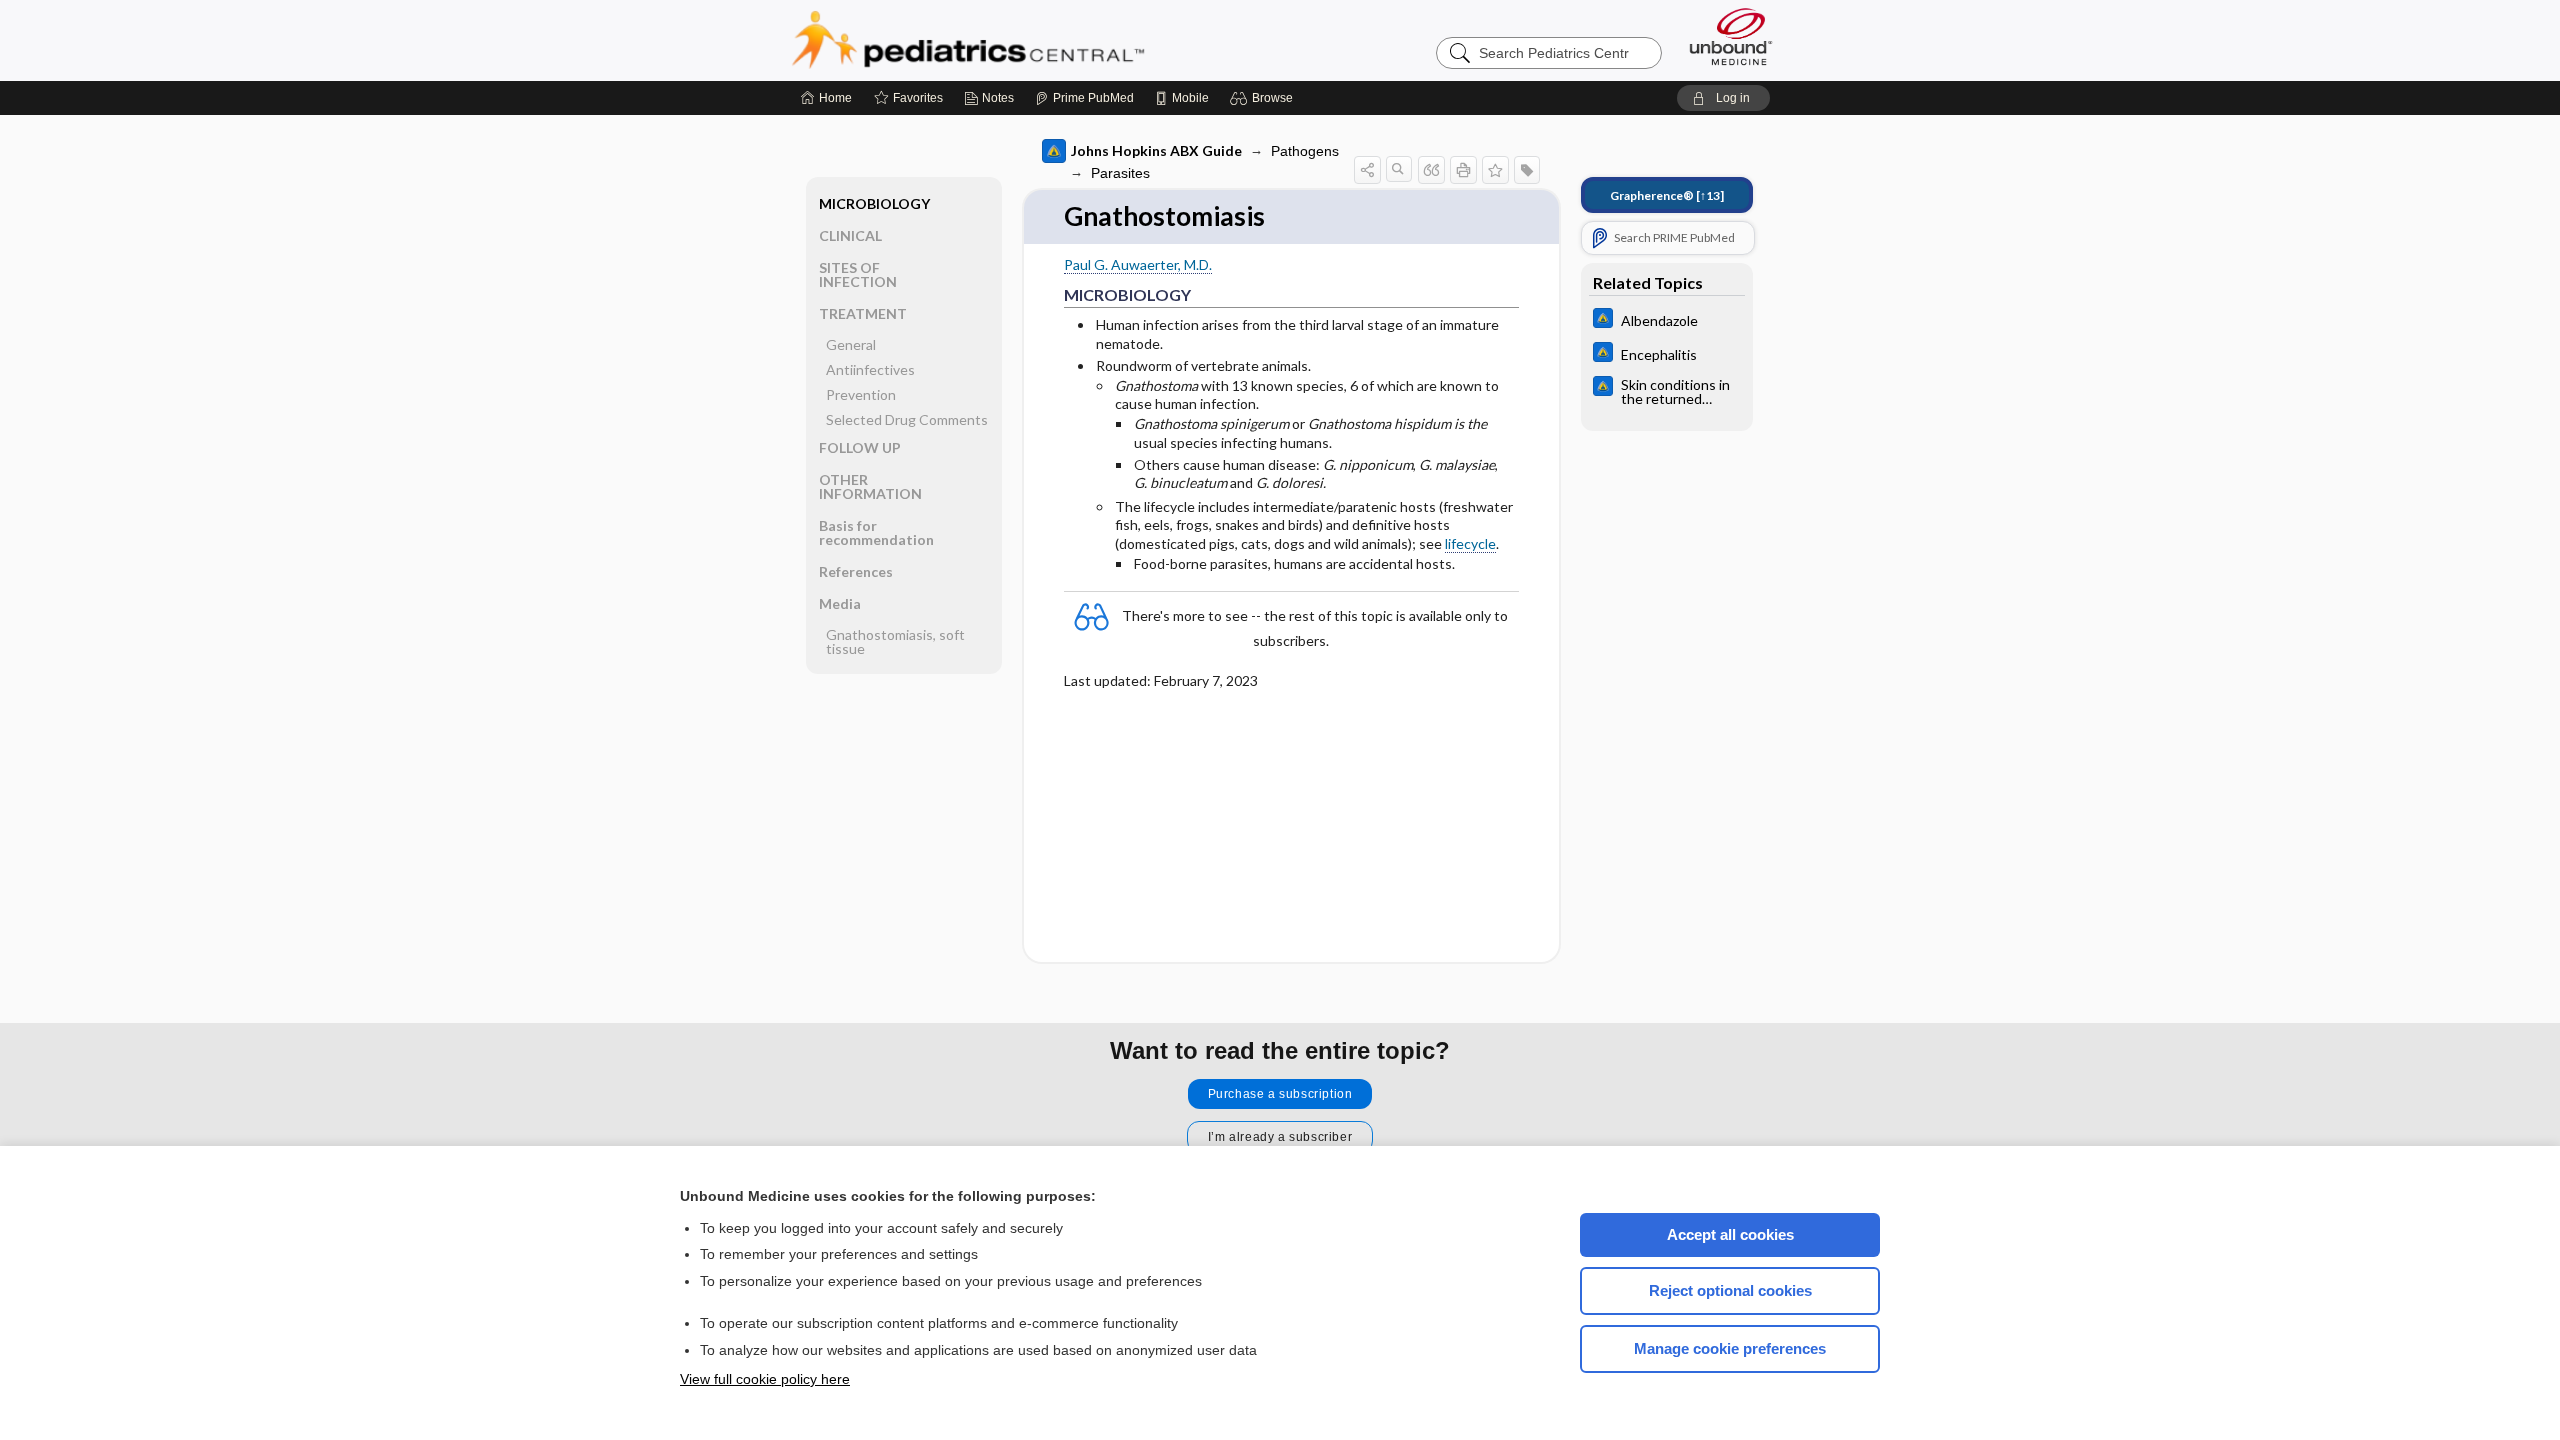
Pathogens (1305, 151)
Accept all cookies (1730, 1234)
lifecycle (1470, 543)
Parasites (1120, 173)
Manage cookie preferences (1730, 1348)
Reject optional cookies (1730, 1290)
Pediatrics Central (1040, 40)
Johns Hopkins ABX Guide (1156, 150)
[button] (1264, 98)
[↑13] (1667, 195)
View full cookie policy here (765, 1379)
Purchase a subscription (1280, 1094)
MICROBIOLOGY (874, 203)
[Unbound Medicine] (1731, 36)
